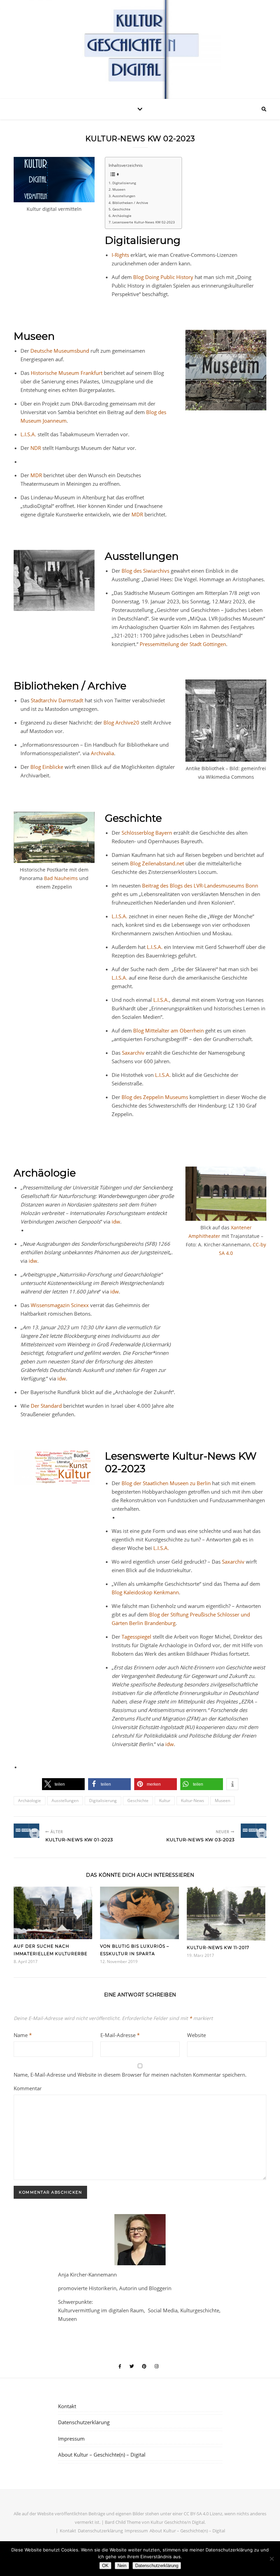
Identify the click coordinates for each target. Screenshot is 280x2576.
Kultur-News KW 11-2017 (218, 1948)
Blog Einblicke (47, 767)
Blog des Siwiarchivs (145, 571)
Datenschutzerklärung (84, 2422)
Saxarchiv (134, 1053)
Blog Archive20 (121, 722)
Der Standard (46, 1406)
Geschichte (121, 209)
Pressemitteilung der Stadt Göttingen (183, 644)
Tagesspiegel (137, 1637)
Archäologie (122, 216)
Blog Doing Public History (163, 277)
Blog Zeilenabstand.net (157, 863)
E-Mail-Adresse (120, 2035)
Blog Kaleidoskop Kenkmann (145, 1592)
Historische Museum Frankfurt (67, 373)
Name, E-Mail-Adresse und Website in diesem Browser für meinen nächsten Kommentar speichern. (130, 2075)
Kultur (165, 1801)
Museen (119, 189)
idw (116, 1221)
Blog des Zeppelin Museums (156, 1097)
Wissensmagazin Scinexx (60, 1305)
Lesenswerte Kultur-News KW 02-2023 (144, 222)
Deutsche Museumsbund (60, 351)
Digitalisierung (124, 183)
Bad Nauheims (61, 878)
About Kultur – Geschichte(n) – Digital (102, 2455)
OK (105, 2566)
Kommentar (28, 2088)
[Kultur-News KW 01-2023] (26, 1831)
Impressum (71, 2439)
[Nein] (271, 2559)
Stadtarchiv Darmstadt (58, 700)
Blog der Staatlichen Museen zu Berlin (166, 1483)
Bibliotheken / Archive (130, 203)
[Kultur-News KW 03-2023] (254, 1831)
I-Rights (120, 255)
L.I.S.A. (28, 434)
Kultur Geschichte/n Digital (178, 2522)
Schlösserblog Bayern (147, 833)
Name (23, 2035)
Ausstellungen (124, 196)
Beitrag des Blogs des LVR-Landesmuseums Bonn (200, 885)
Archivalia (102, 753)
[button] (63, 1784)
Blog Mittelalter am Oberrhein (169, 1030)
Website (197, 2035)
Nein (122, 2566)
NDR (36, 448)
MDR (37, 475)
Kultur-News (193, 1801)
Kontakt (67, 2406)
